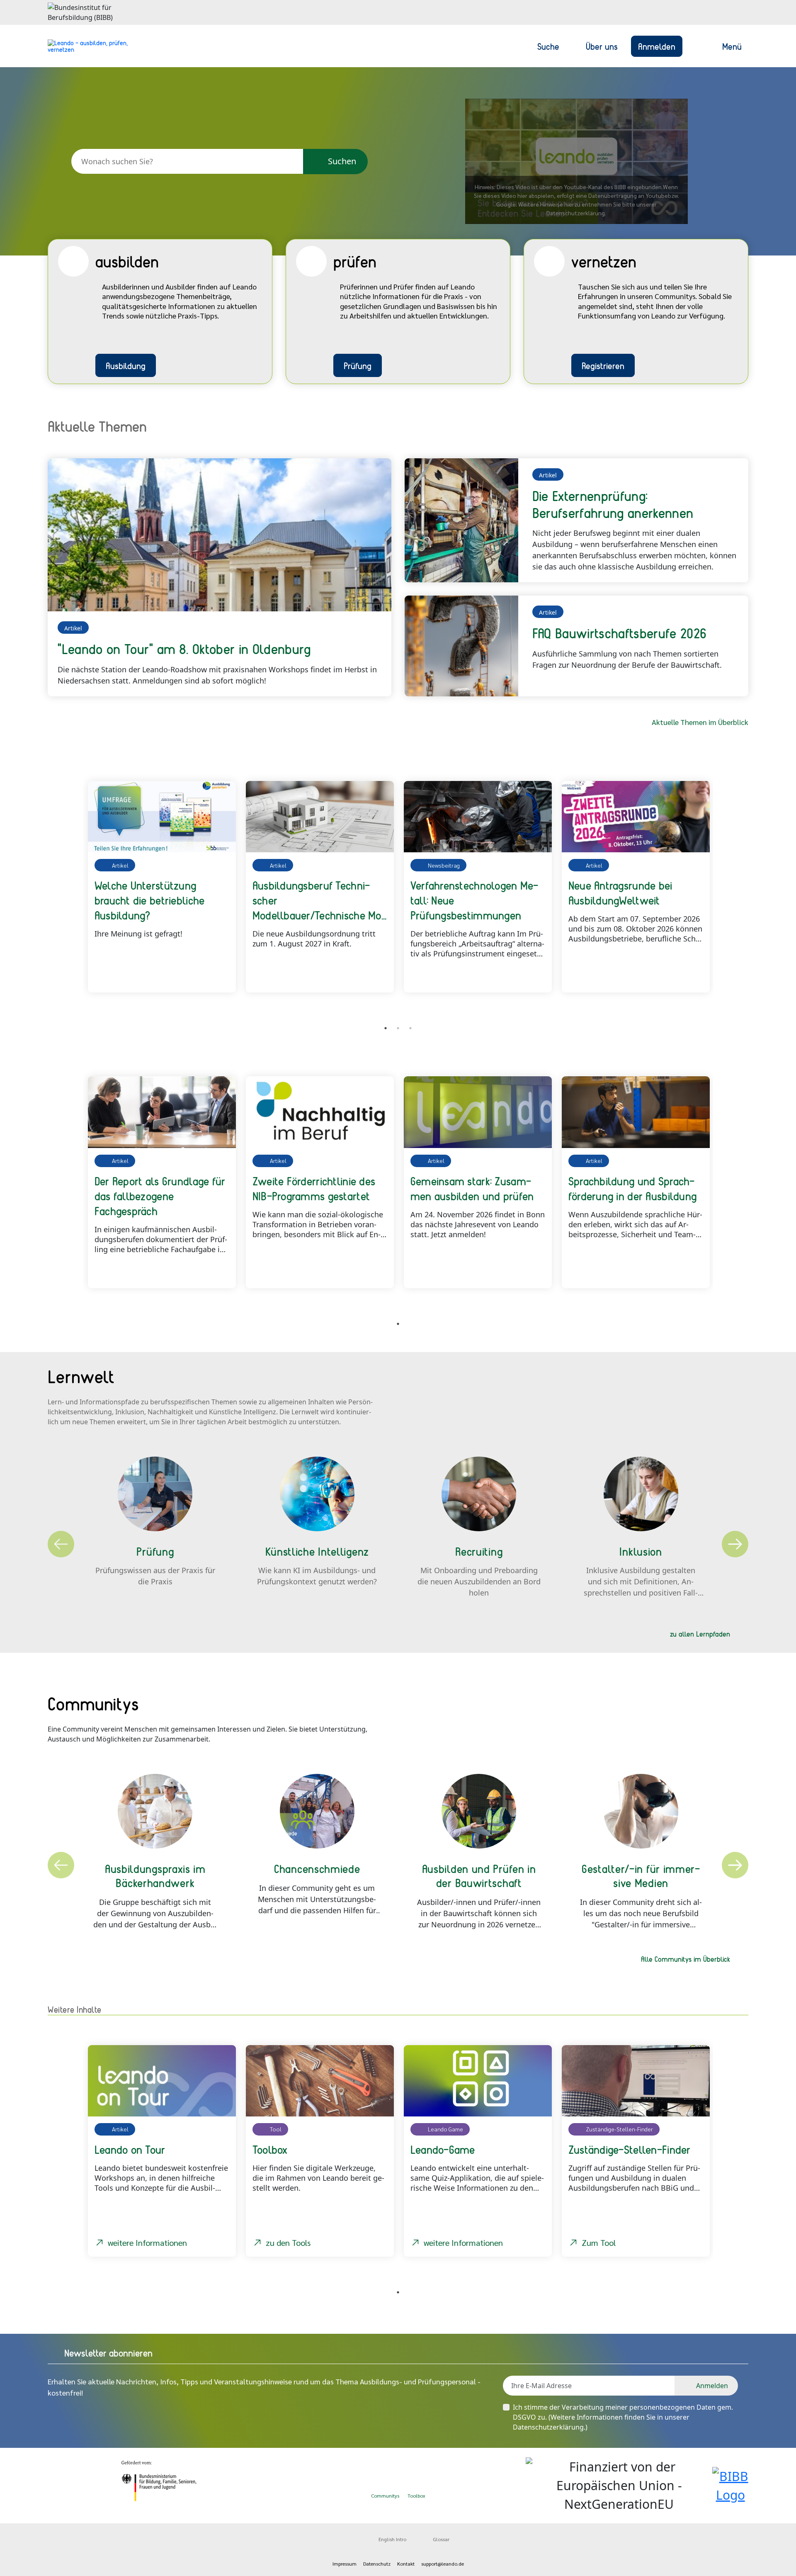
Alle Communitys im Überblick (686, 1959)
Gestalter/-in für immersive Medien (641, 1875)
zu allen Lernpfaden (700, 1634)
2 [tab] (398, 1028)
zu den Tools (288, 2243)
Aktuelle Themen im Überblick (700, 722)
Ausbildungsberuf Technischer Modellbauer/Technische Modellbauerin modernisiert (319, 900)
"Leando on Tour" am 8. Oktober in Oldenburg (184, 649)
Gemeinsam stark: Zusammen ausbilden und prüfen (472, 1188)
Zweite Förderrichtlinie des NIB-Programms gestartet (314, 1188)
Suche (548, 46)
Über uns (602, 46)
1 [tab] (386, 1028)
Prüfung (358, 365)
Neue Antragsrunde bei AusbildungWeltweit (620, 893)
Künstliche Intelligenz (317, 1551)
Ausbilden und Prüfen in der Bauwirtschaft (479, 1875)
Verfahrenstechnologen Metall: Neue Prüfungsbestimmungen (474, 900)
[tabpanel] (162, 887)
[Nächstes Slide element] (736, 895)
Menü (732, 46)
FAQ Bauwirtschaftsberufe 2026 (620, 633)
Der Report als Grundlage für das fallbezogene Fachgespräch (160, 1196)
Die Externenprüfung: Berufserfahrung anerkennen (613, 504)
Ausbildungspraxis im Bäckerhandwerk (155, 1875)
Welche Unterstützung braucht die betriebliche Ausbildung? (150, 900)
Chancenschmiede (317, 1868)
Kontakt (406, 2564)
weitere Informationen (147, 2243)
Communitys (385, 2496)
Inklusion (641, 1551)
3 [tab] (410, 1028)
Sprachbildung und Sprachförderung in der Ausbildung (633, 1188)
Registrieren (603, 365)
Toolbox (416, 2496)
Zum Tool (599, 2243)
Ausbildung (126, 365)
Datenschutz (377, 2564)
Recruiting (479, 1551)
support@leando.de (443, 2564)
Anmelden (657, 46)
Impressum (345, 2564)
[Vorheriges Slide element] (60, 895)
